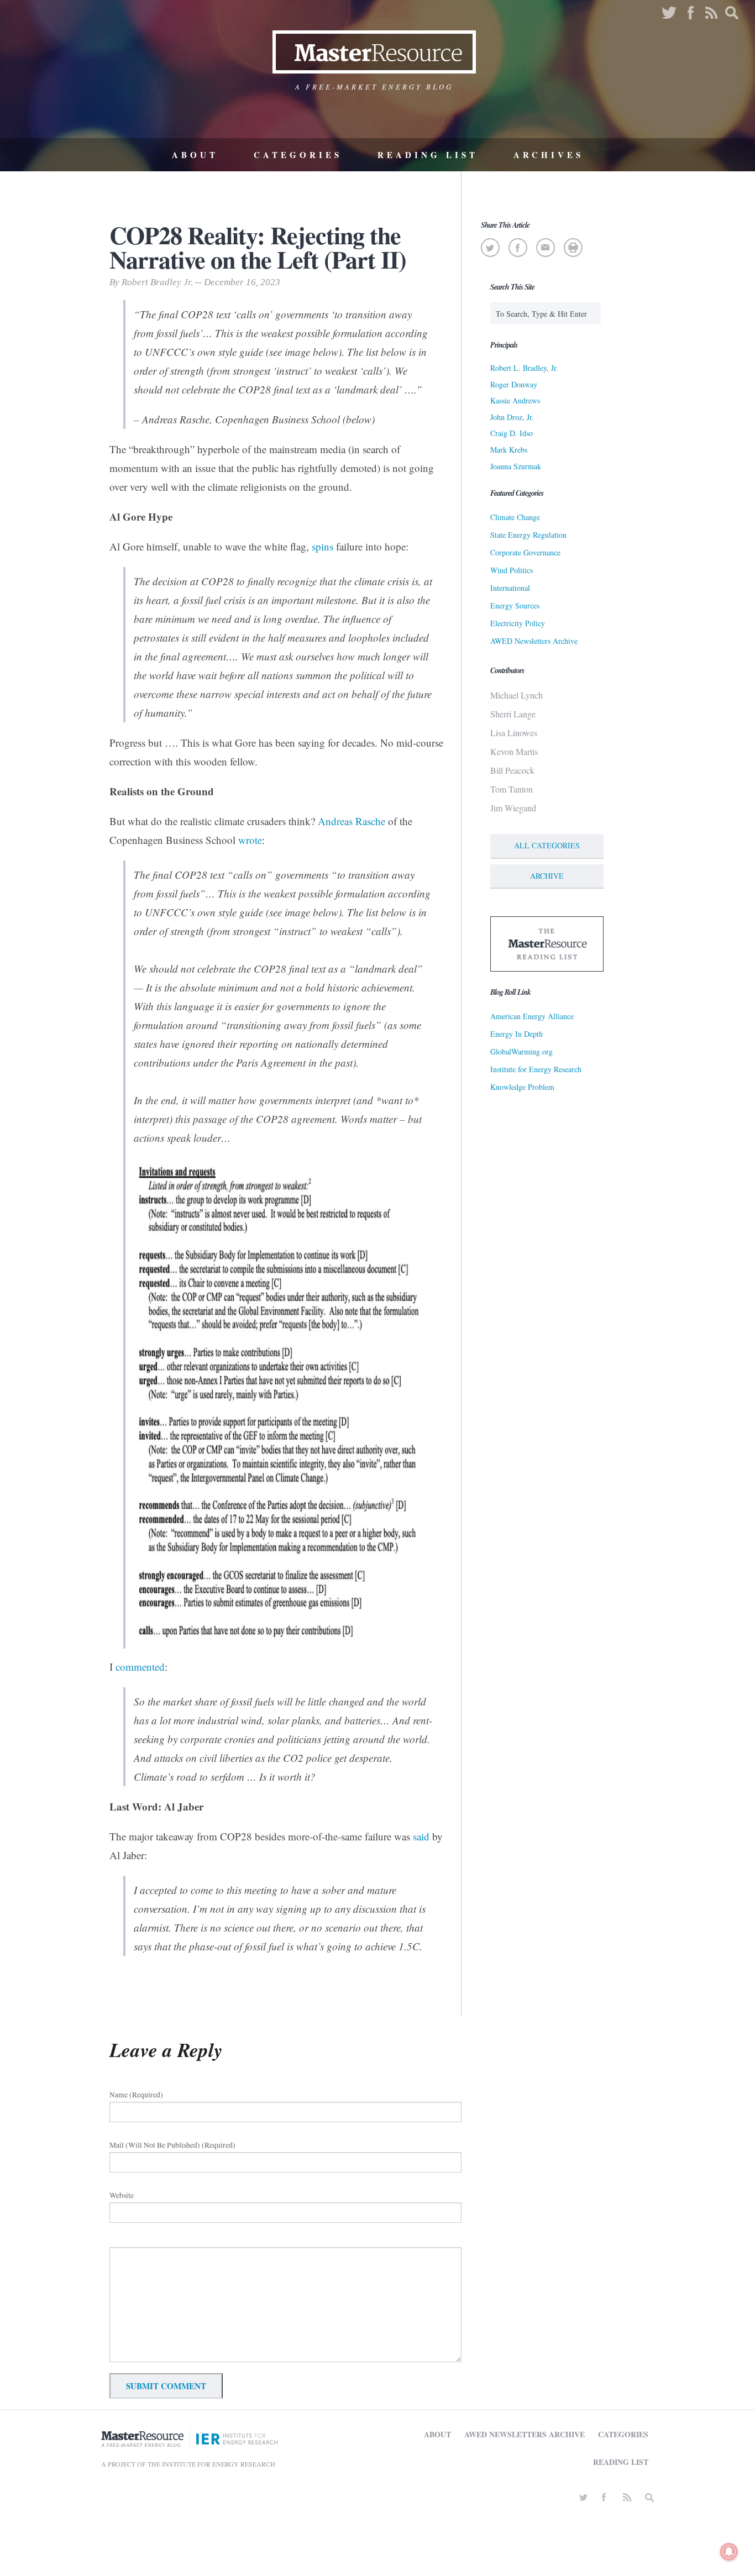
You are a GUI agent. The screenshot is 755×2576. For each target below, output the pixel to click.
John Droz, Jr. (512, 417)
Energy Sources (515, 605)
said (421, 1836)
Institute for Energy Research (536, 1069)
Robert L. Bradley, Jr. (524, 368)
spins (323, 546)
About (195, 155)
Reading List (428, 155)
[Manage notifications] (729, 2552)
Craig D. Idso (512, 433)
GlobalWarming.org (521, 1051)
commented (140, 1667)
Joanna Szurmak (516, 466)
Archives (549, 155)
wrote (250, 840)
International (510, 588)
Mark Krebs (509, 450)
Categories (298, 155)
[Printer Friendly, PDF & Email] (573, 248)
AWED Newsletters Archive (534, 641)
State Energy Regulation (528, 535)
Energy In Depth (517, 1034)
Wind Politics (512, 570)
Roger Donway (514, 384)
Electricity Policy (518, 623)
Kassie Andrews (515, 400)
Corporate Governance (525, 552)
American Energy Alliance (532, 1016)
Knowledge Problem (522, 1087)
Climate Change (515, 517)
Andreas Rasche (352, 821)
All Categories (547, 845)
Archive (547, 876)
